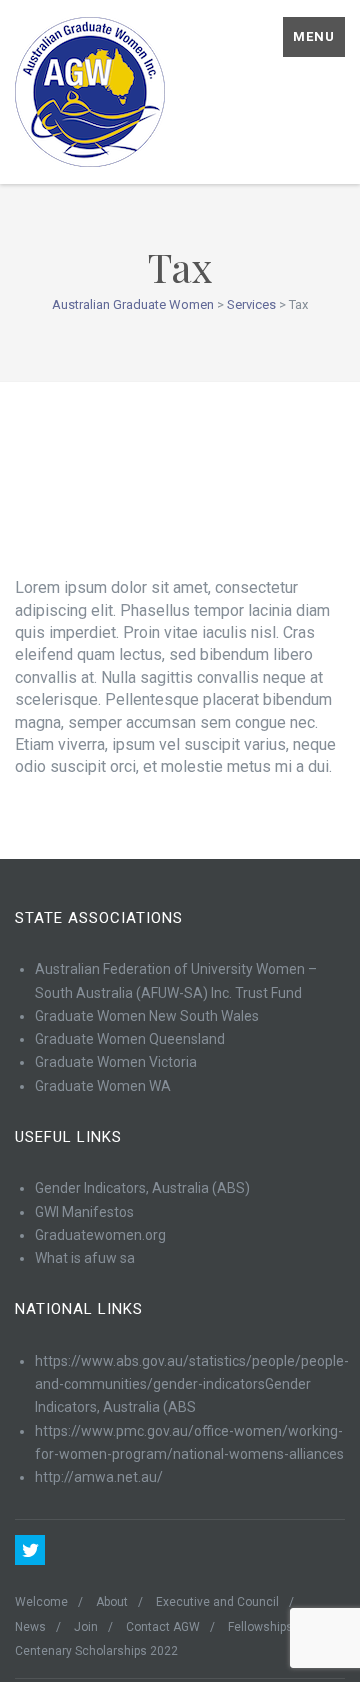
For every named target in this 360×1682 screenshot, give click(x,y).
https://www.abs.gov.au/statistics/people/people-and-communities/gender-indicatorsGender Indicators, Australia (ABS (192, 1384)
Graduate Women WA (103, 1086)
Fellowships (260, 1627)
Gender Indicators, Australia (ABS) (142, 1188)
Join (86, 1627)
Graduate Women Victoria (116, 1062)
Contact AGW (163, 1627)
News (30, 1627)
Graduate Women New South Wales (147, 1016)
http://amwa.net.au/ (99, 1477)
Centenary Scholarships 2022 (96, 1651)
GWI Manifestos (84, 1212)
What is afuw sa (85, 1258)
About (112, 1602)
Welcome (41, 1602)
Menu (314, 36)
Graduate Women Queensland (130, 1039)
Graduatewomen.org (100, 1235)
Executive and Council (217, 1602)
